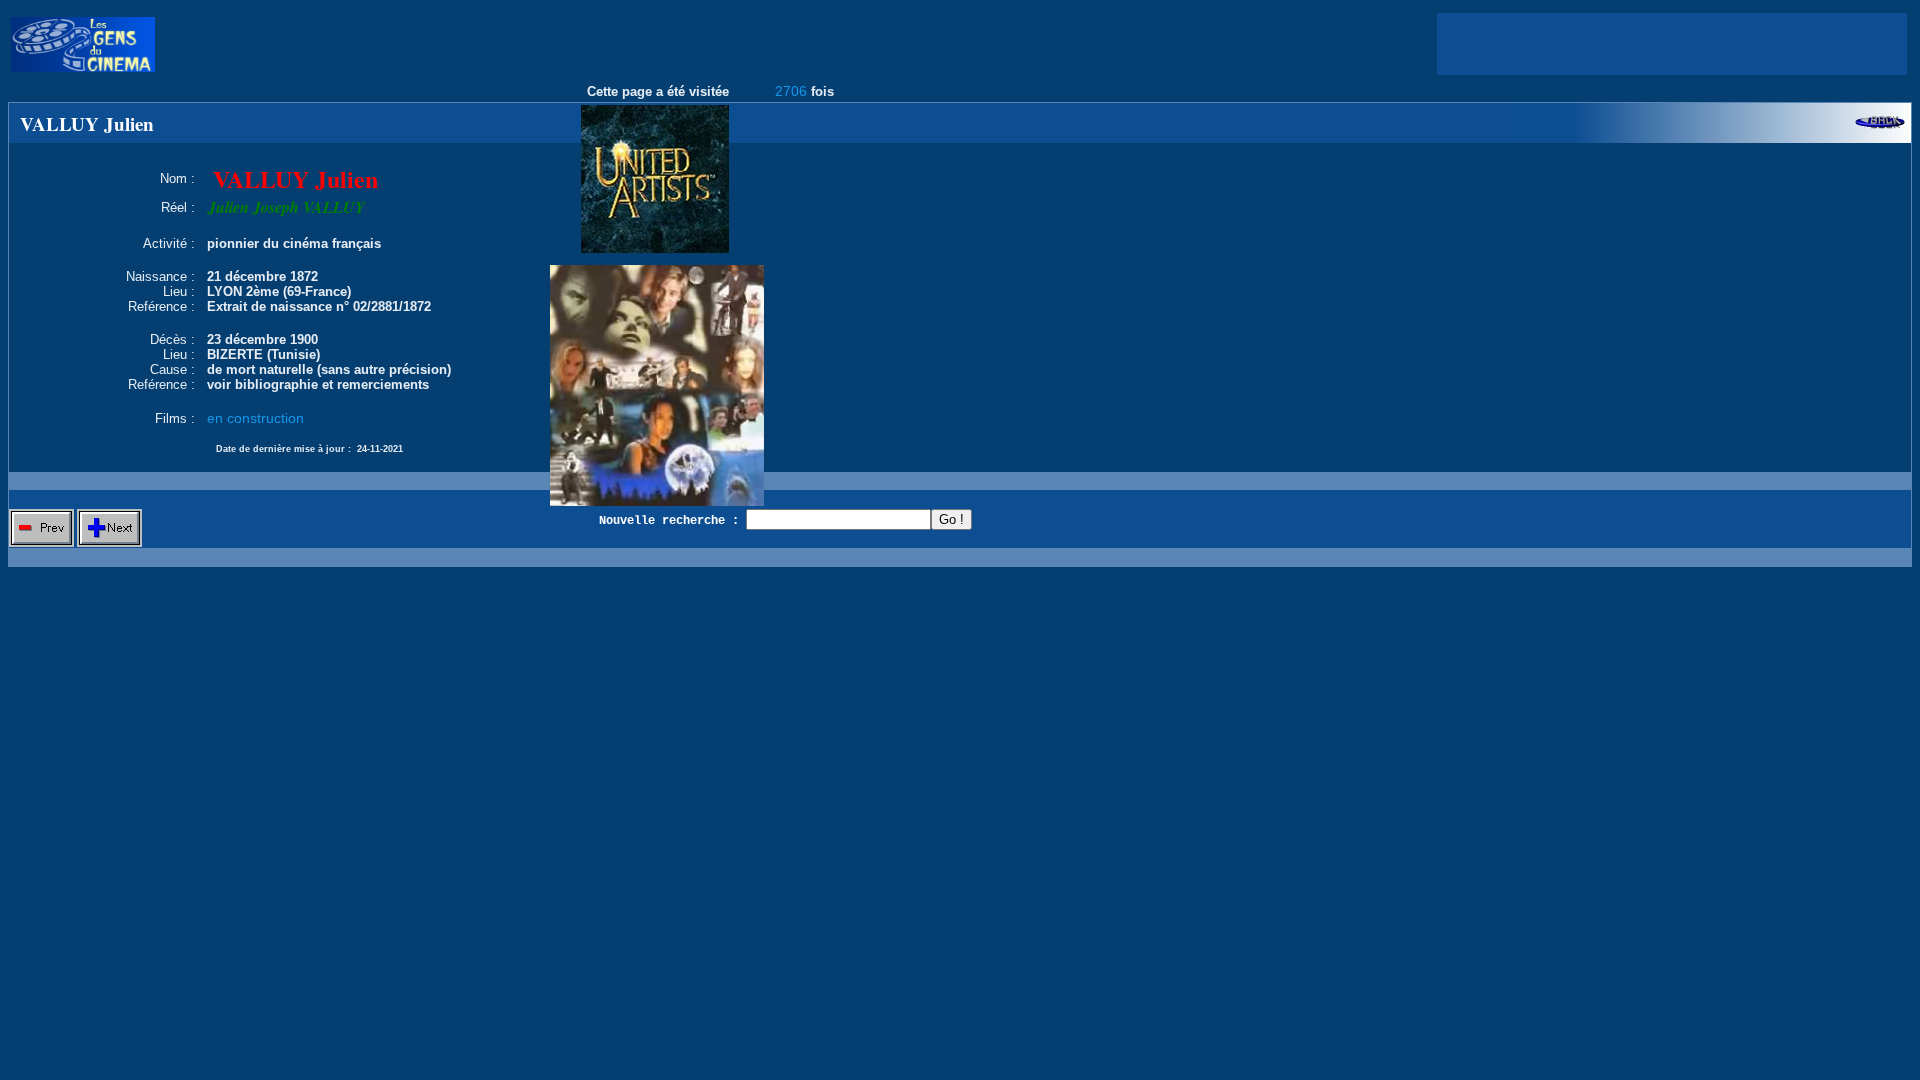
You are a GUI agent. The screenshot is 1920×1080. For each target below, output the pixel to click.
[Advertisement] (1672, 44)
